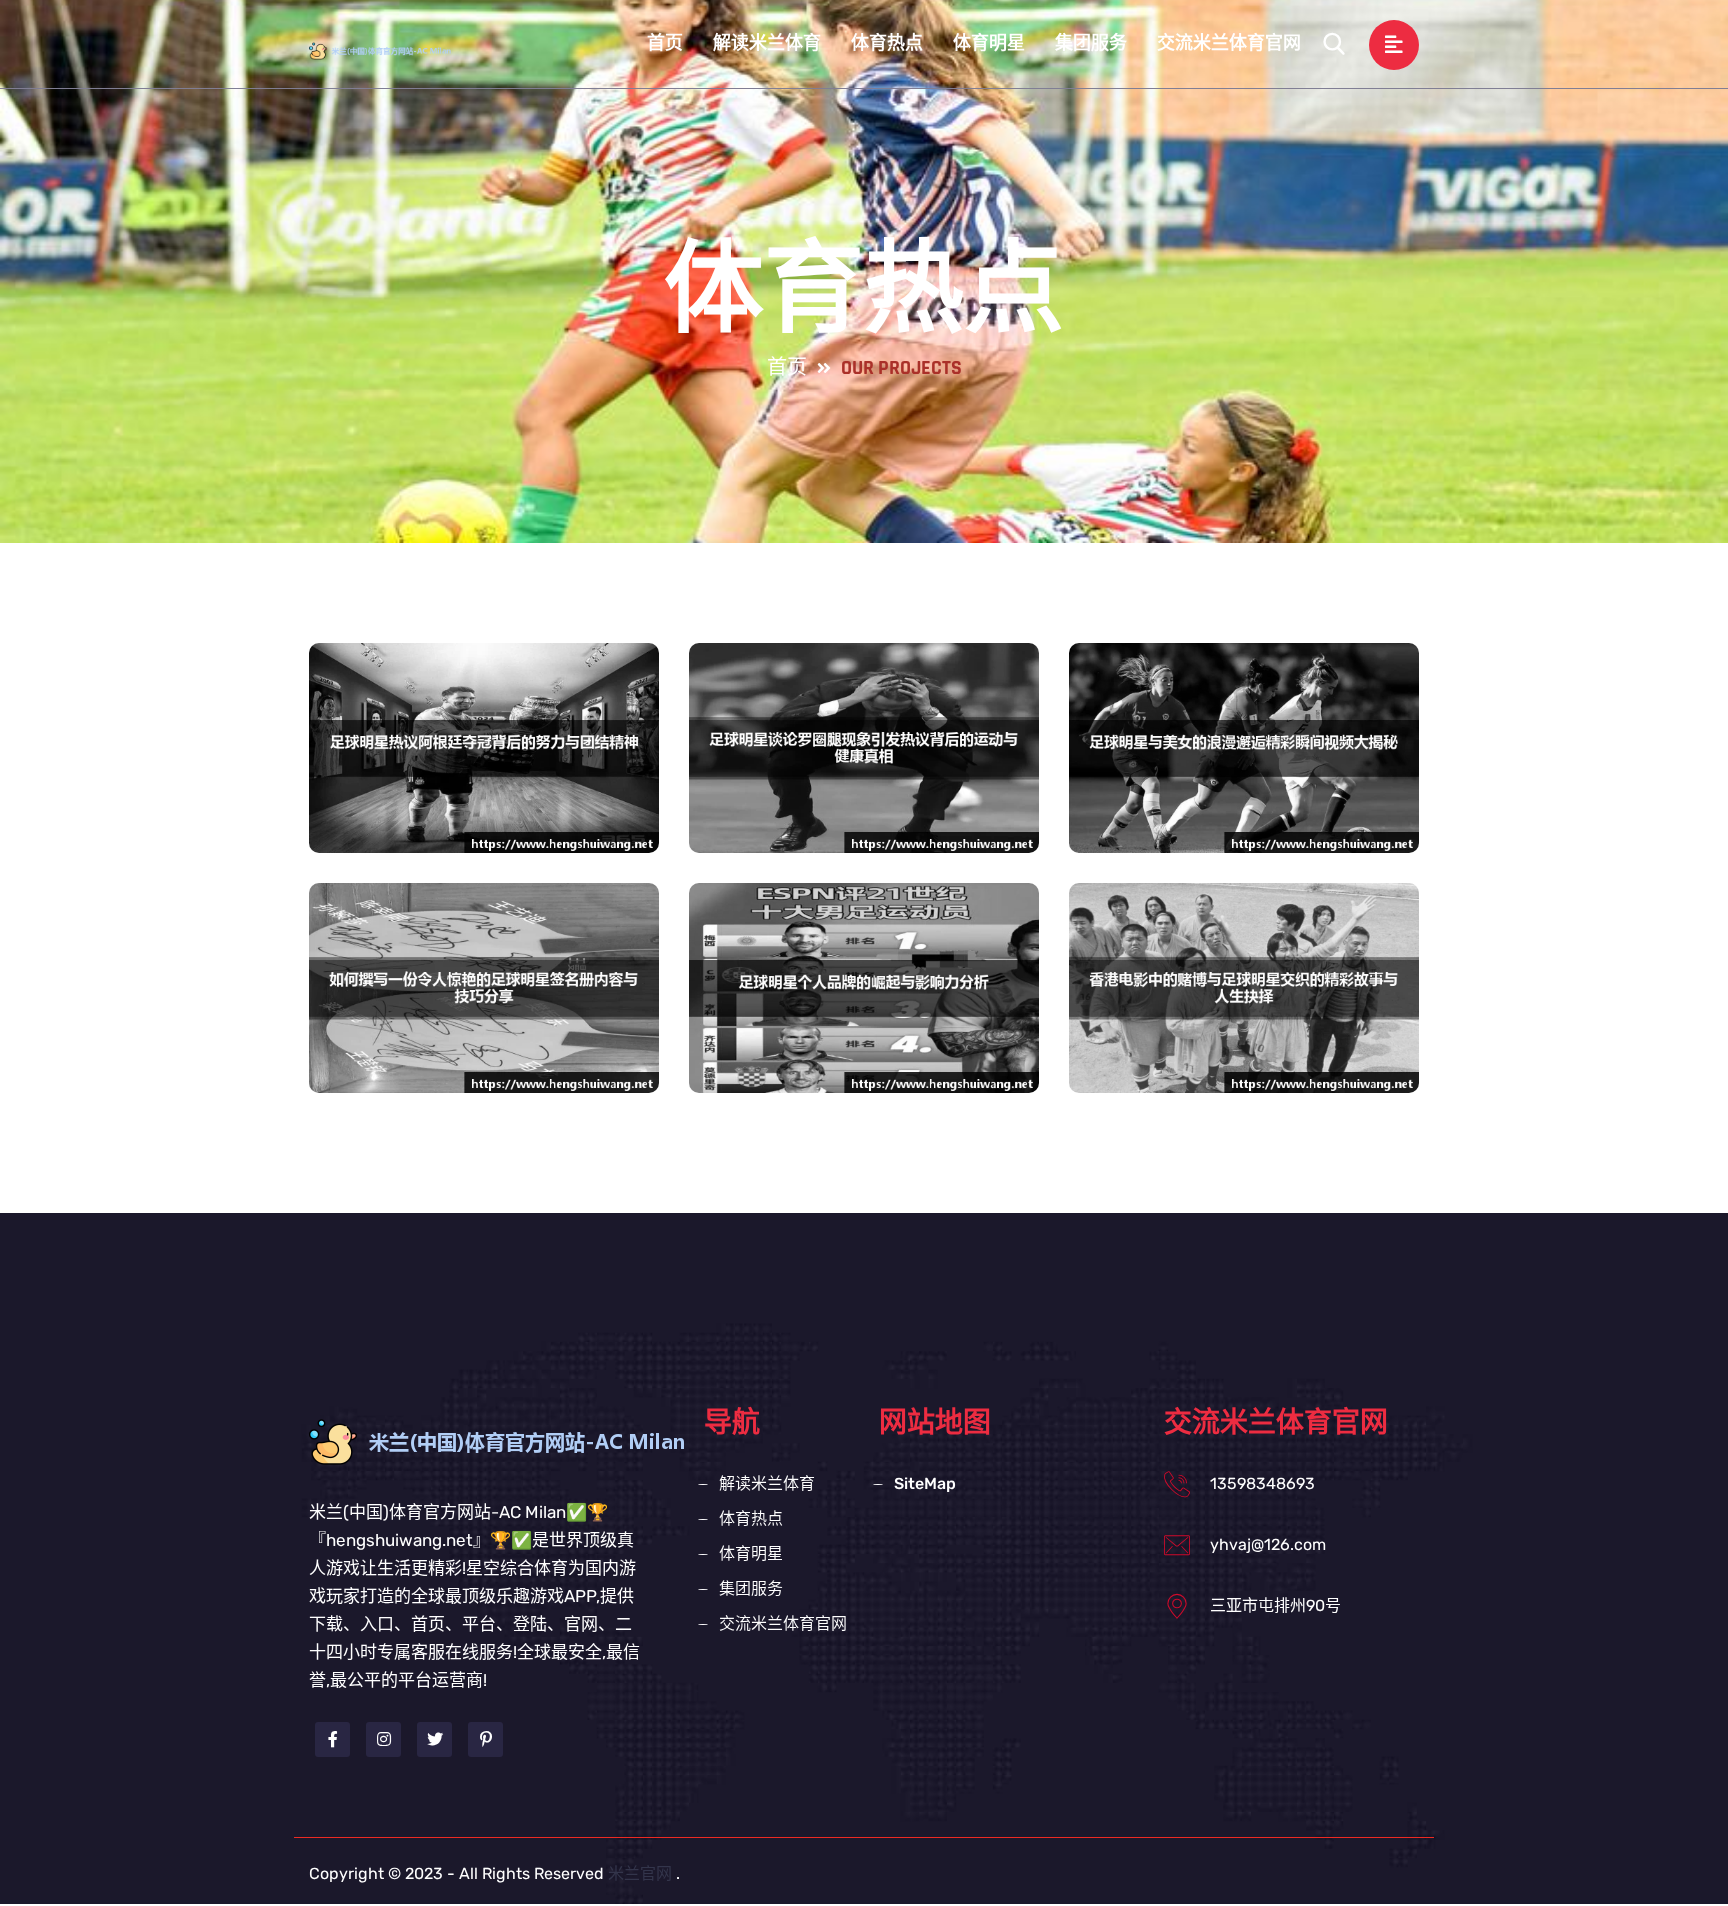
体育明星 (989, 43)
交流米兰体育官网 (1229, 43)
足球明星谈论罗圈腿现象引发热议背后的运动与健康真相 (864, 787)
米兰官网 (640, 1873)
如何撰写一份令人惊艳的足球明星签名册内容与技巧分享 (484, 1027)
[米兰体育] (398, 50)
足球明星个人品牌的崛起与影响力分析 (864, 1008)
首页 (665, 43)
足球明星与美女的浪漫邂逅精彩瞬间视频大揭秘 (1244, 787)
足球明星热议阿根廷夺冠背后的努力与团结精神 (484, 787)
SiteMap (925, 1483)
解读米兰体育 (767, 43)
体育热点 (887, 43)
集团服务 (1091, 43)
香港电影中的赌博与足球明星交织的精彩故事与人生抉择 (1244, 1027)
